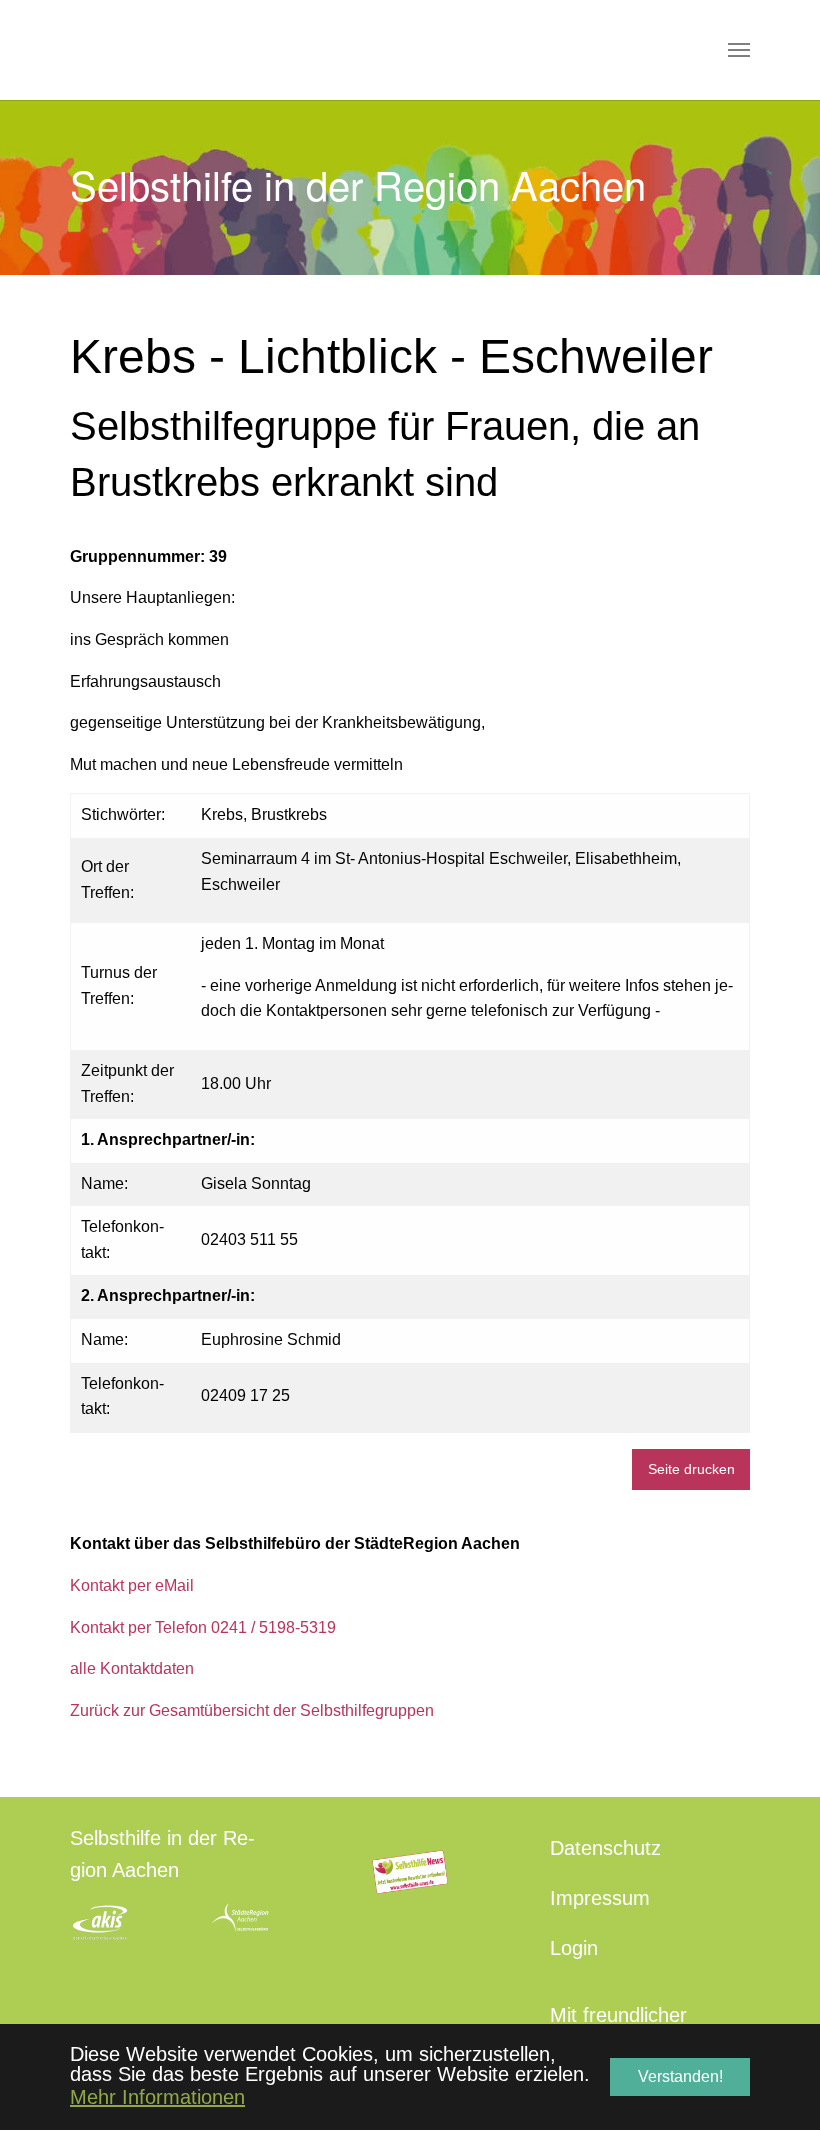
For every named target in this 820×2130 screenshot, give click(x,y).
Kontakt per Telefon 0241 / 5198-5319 (203, 1627)
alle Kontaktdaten (132, 1668)
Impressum (600, 1898)
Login (574, 1948)
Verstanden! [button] (680, 2076)
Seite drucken (691, 1469)
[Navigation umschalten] (739, 50)
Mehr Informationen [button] (157, 2097)
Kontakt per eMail (132, 1585)
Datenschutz (605, 1848)
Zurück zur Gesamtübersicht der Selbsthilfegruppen (252, 1710)
